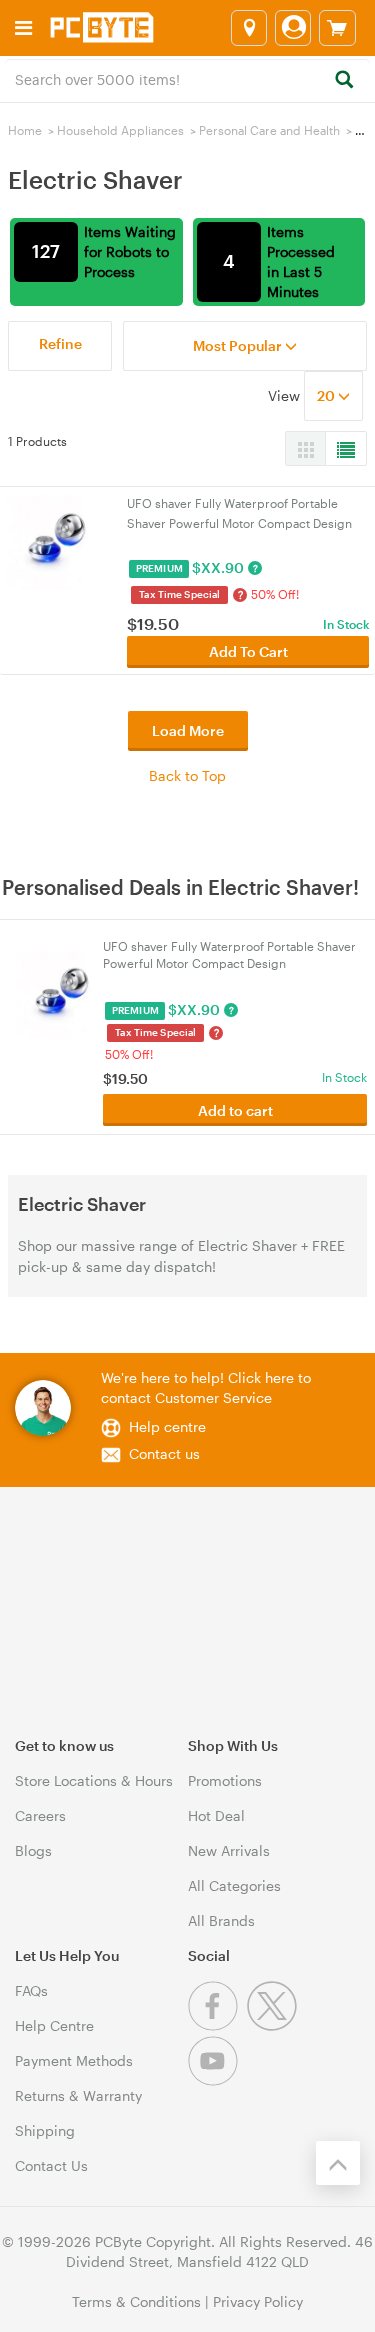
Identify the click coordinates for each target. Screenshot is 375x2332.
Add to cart (235, 1110)
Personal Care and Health (269, 130)
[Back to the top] (338, 2163)
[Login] (293, 28)
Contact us (164, 1453)
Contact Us (51, 2165)
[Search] (343, 80)
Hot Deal (216, 1815)
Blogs (33, 1850)
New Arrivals (229, 1850)
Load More (188, 730)
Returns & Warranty (78, 2095)
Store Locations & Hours (94, 1780)
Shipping (45, 2130)
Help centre (167, 1426)
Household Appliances (120, 130)
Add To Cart (248, 651)
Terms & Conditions (136, 2301)
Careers (40, 1815)
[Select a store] (249, 28)
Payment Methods (74, 2060)
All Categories (234, 1885)
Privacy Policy (258, 2301)
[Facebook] (217, 2025)
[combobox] (187, 78)
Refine (60, 343)
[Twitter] (274, 2025)
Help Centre (54, 2025)
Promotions (225, 1780)
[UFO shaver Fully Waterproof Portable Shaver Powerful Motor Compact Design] (53, 540)
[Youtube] (215, 2080)
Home (25, 130)
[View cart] (337, 28)
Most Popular (239, 345)
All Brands (221, 1920)
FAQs (31, 1990)
